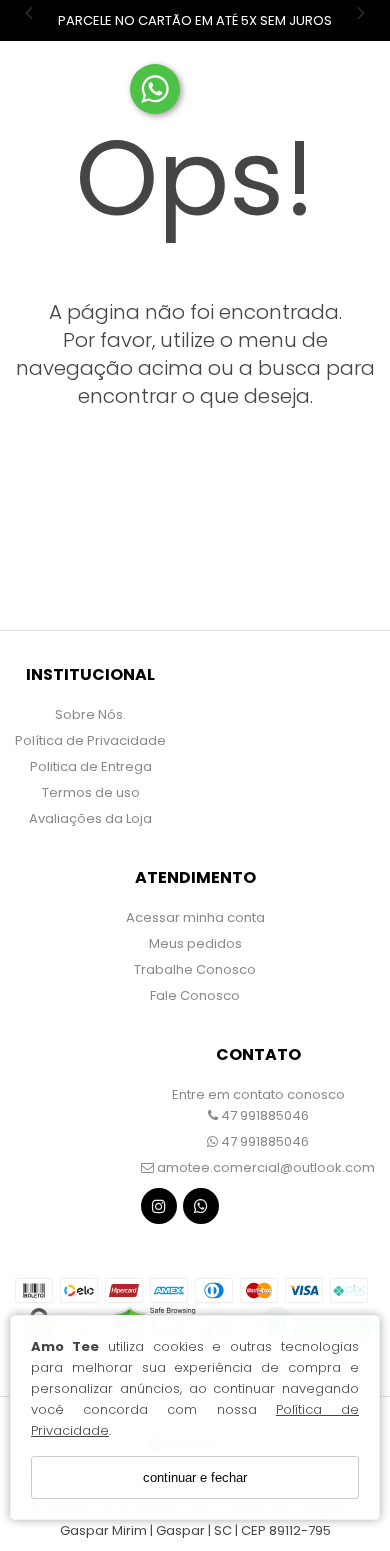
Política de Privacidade (90, 740)
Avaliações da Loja (90, 818)
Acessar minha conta (195, 917)
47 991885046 (263, 1115)
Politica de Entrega (91, 766)
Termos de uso (91, 792)
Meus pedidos (195, 943)
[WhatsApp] (201, 1210)
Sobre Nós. (90, 714)
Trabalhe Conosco (195, 969)
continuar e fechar (195, 1477)
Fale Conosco (195, 995)
